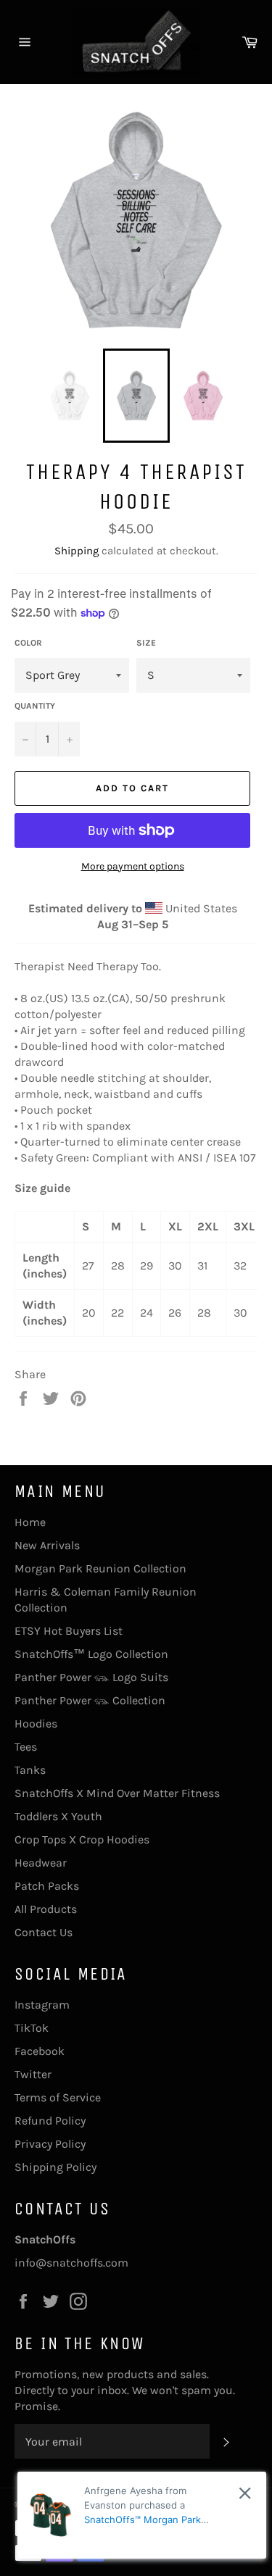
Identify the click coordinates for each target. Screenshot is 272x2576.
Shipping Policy (55, 2167)
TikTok (32, 2028)
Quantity (35, 706)
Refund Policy (50, 2121)
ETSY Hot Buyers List (69, 1631)
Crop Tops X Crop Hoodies (82, 1839)
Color (28, 643)
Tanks (30, 1770)
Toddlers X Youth (58, 1816)
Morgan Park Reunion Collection (100, 1568)
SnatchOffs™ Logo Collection (91, 1654)
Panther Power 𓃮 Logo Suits (91, 1677)
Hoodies (36, 1723)
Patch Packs (47, 1886)
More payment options (133, 866)
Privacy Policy (50, 2144)
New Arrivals (47, 1545)
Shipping (77, 551)
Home (30, 1522)
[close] (245, 2493)
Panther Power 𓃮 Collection (90, 1700)
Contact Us (44, 1932)
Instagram (42, 2005)
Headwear (41, 1863)
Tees (26, 1747)
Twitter (33, 2074)
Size (146, 643)
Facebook (40, 2051)
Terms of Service (58, 2097)
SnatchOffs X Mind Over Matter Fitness (117, 1793)
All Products (46, 1909)
